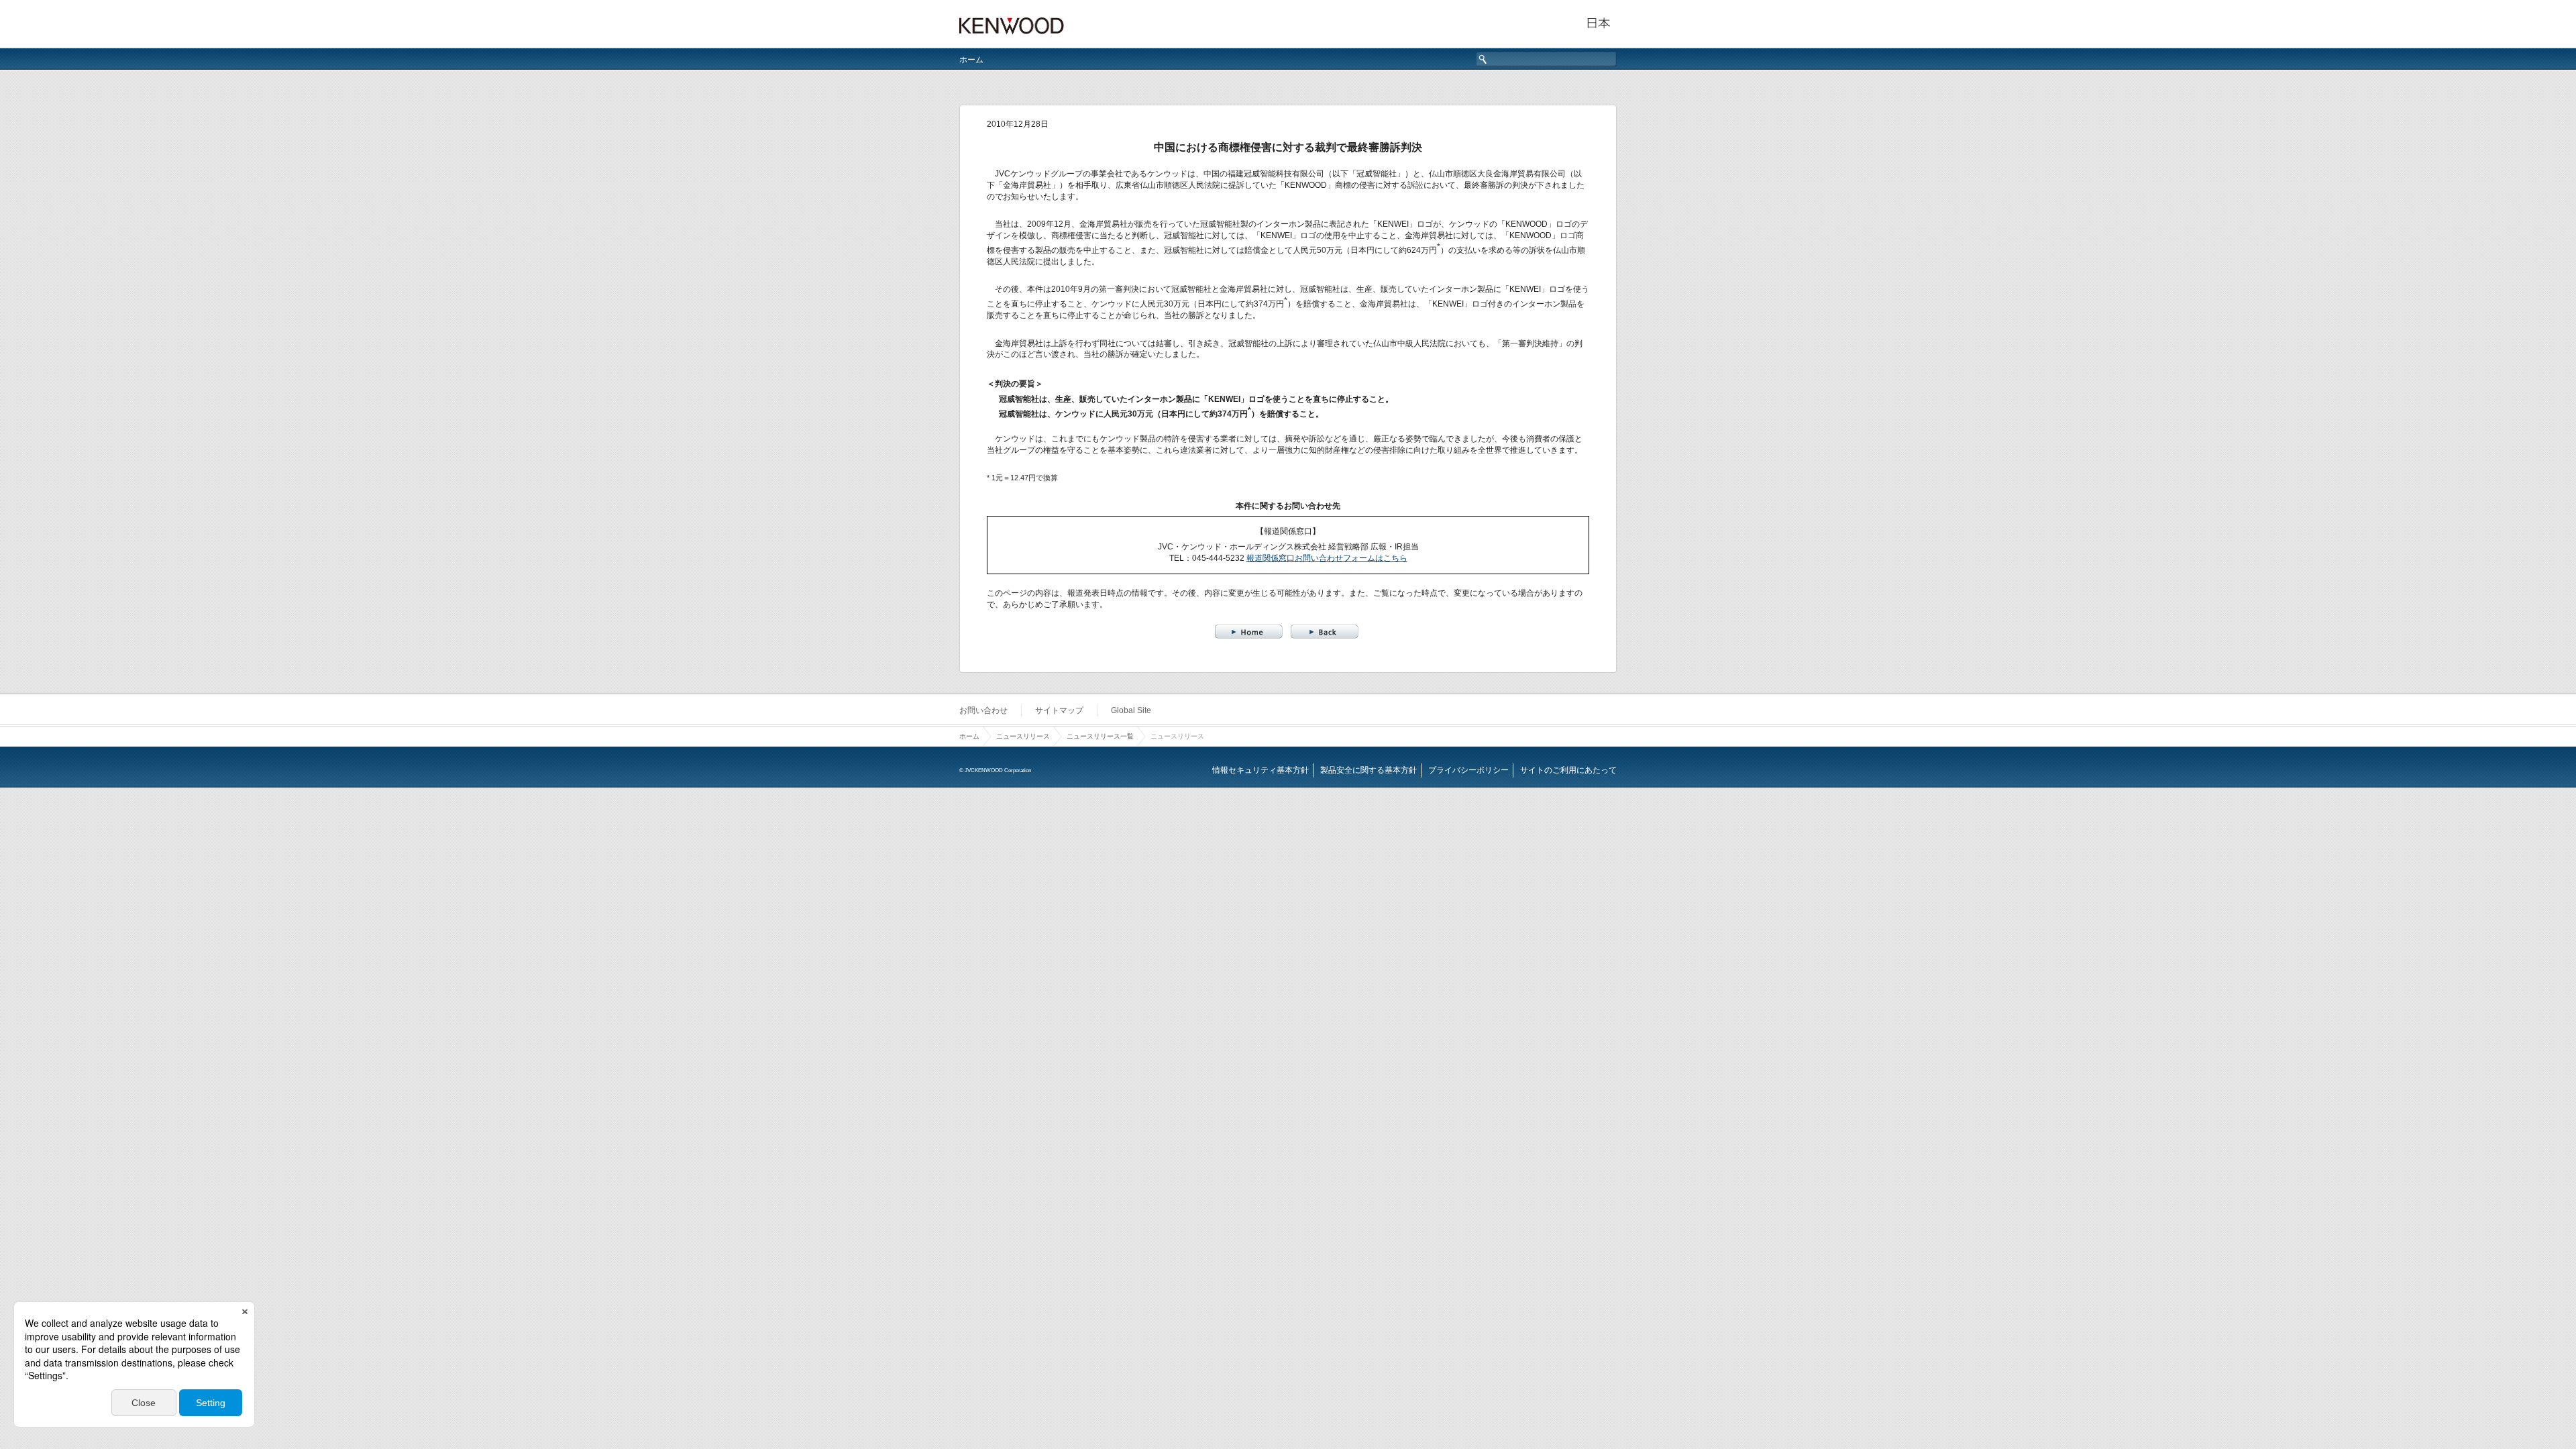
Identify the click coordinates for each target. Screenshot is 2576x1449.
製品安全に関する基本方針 (1368, 770)
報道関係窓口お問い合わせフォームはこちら (1327, 558)
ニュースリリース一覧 (1100, 736)
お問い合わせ (983, 710)
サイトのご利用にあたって (1568, 770)
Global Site (1131, 710)
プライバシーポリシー (1468, 770)
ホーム (971, 60)
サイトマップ (1059, 710)
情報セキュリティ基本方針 (1260, 770)
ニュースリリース (1023, 736)
